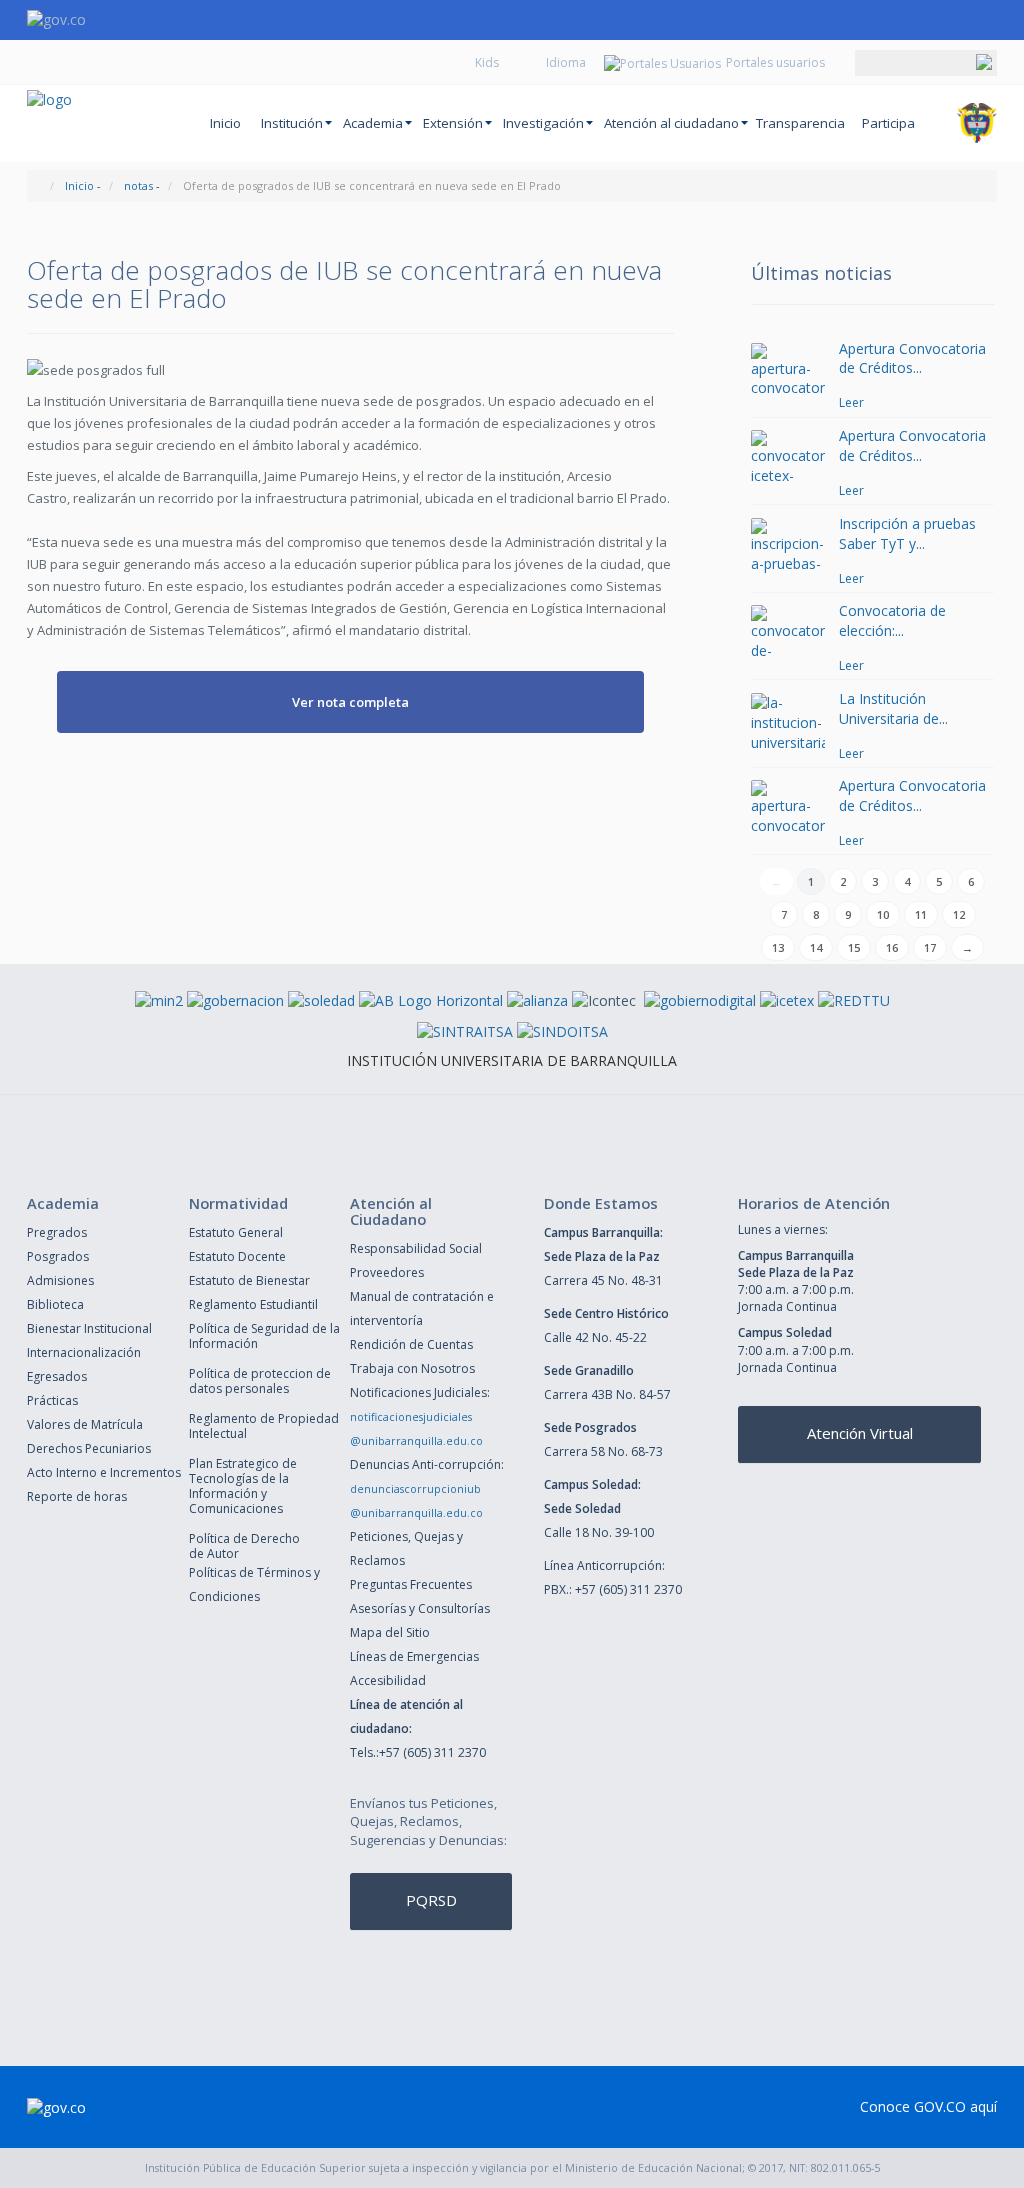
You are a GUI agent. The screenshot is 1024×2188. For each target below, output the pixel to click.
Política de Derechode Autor (244, 1546)
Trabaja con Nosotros (412, 1368)
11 (921, 914)
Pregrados (57, 1232)
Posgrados (58, 1256)
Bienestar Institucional (89, 1328)
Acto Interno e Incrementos (104, 1472)
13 (778, 947)
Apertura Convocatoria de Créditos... (912, 358)
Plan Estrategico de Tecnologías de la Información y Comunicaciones (243, 1486)
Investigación (543, 123)
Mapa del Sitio (390, 1632)
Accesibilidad (388, 1680)
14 (816, 947)
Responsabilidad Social (416, 1248)
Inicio (225, 123)
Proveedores (387, 1272)
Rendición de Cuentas (411, 1344)
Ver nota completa (350, 702)
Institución (292, 123)
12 (959, 914)
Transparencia (800, 123)
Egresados (57, 1376)
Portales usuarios (775, 62)
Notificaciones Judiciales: (420, 1392)
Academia (373, 123)
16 (892, 947)
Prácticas (52, 1400)
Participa (888, 123)
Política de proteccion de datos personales (260, 1381)
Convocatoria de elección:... (892, 620)
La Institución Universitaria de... (893, 708)
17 (930, 947)
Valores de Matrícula (85, 1424)
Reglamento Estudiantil (253, 1304)
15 (854, 947)
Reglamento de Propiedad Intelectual (264, 1426)
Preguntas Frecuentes (411, 1584)
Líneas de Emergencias (414, 1656)
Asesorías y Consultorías (420, 1608)
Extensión (453, 123)
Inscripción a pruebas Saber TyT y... (907, 533)
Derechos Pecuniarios (89, 1448)
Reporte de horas (77, 1496)
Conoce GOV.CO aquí (928, 2106)
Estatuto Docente (237, 1256)
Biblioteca (55, 1304)
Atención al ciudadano (671, 123)
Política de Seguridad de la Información (264, 1336)
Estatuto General (236, 1232)
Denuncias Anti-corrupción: (427, 1464)
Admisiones (60, 1280)
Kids (487, 62)
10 (883, 914)
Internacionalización (84, 1352)
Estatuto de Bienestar (249, 1280)
